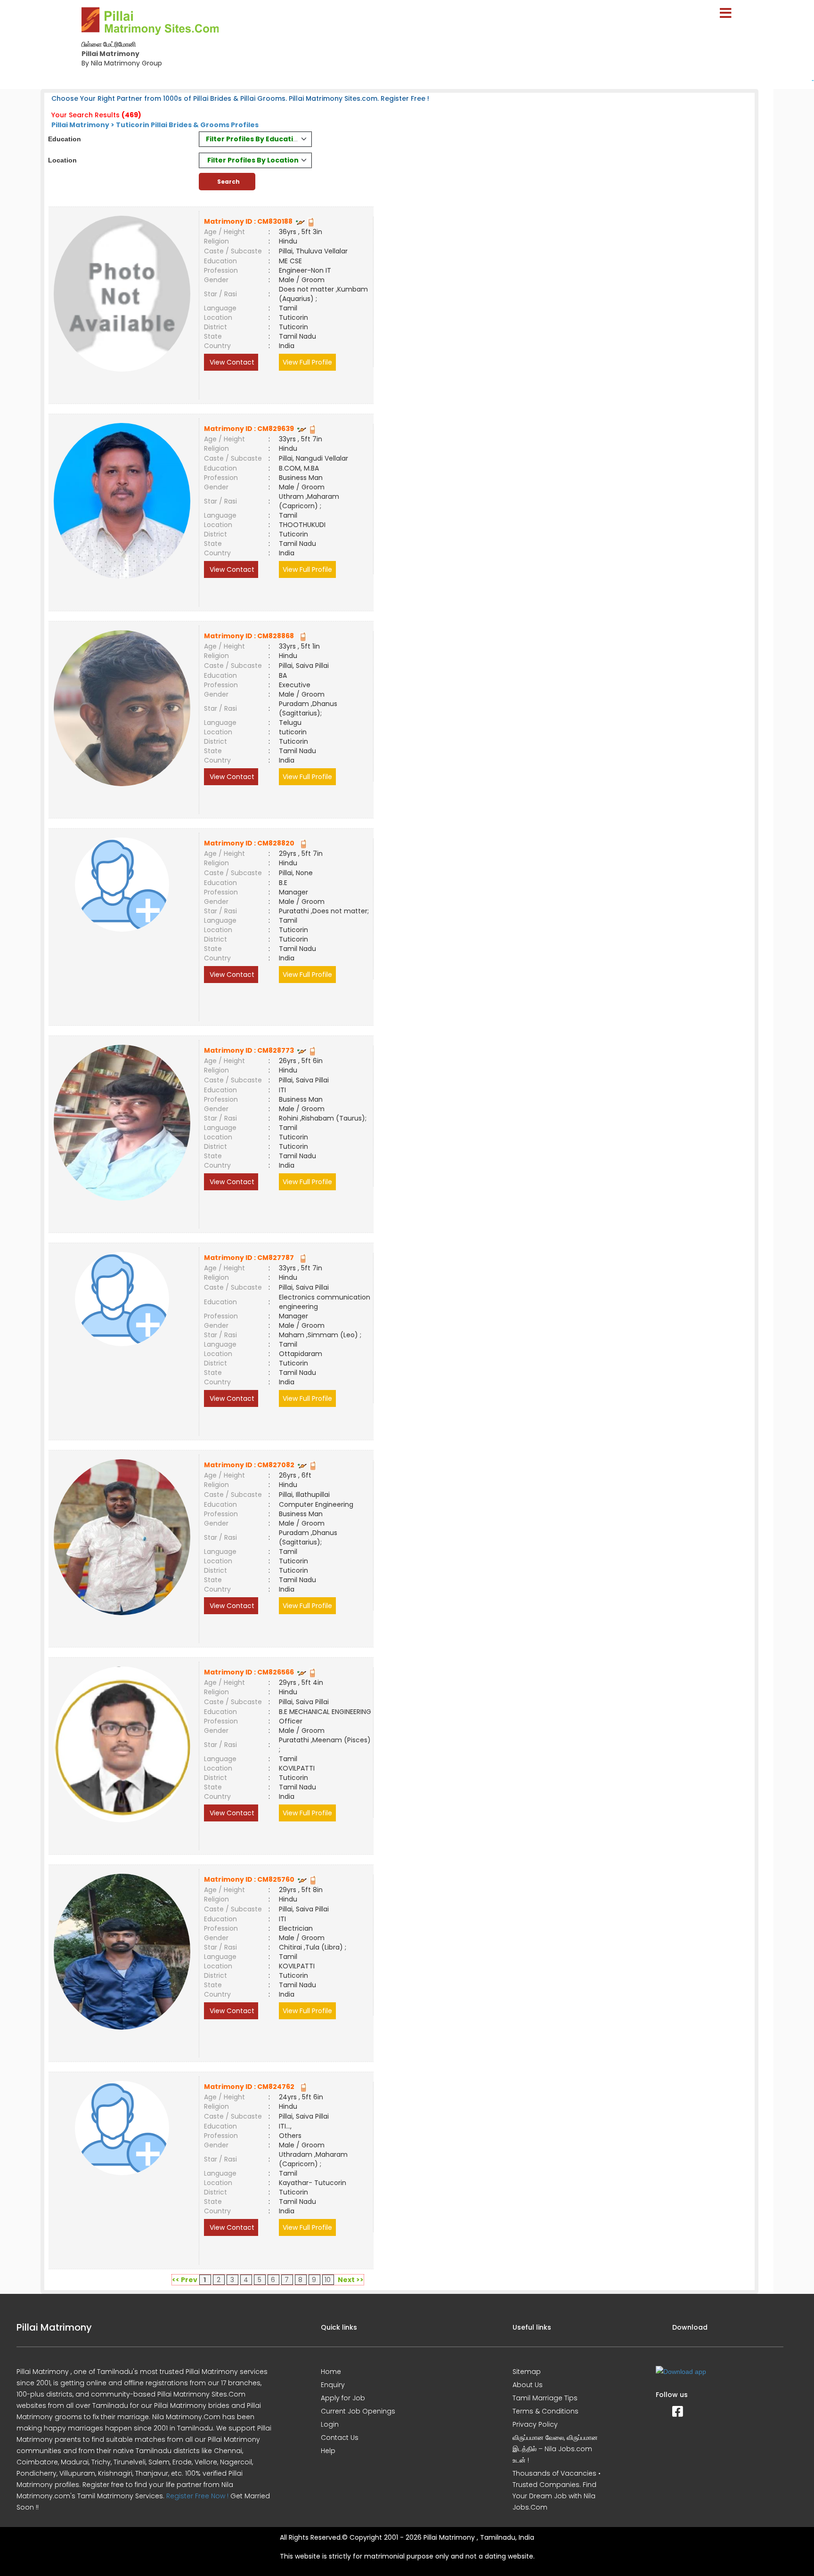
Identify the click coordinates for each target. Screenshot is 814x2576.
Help (328, 2451)
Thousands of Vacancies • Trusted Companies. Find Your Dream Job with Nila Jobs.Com (557, 2490)
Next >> (351, 2280)
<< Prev (185, 2280)
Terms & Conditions (545, 2411)
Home (331, 2372)
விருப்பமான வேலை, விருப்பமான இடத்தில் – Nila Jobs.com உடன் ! (555, 2449)
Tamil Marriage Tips (545, 2398)
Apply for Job (343, 2398)
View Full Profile (307, 362)
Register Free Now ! (197, 2496)
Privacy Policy (535, 2424)
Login (330, 2424)
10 (328, 2280)
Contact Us (340, 2438)
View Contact (231, 362)
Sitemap (527, 2372)
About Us (528, 2385)
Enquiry (333, 2385)
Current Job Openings (358, 2411)
